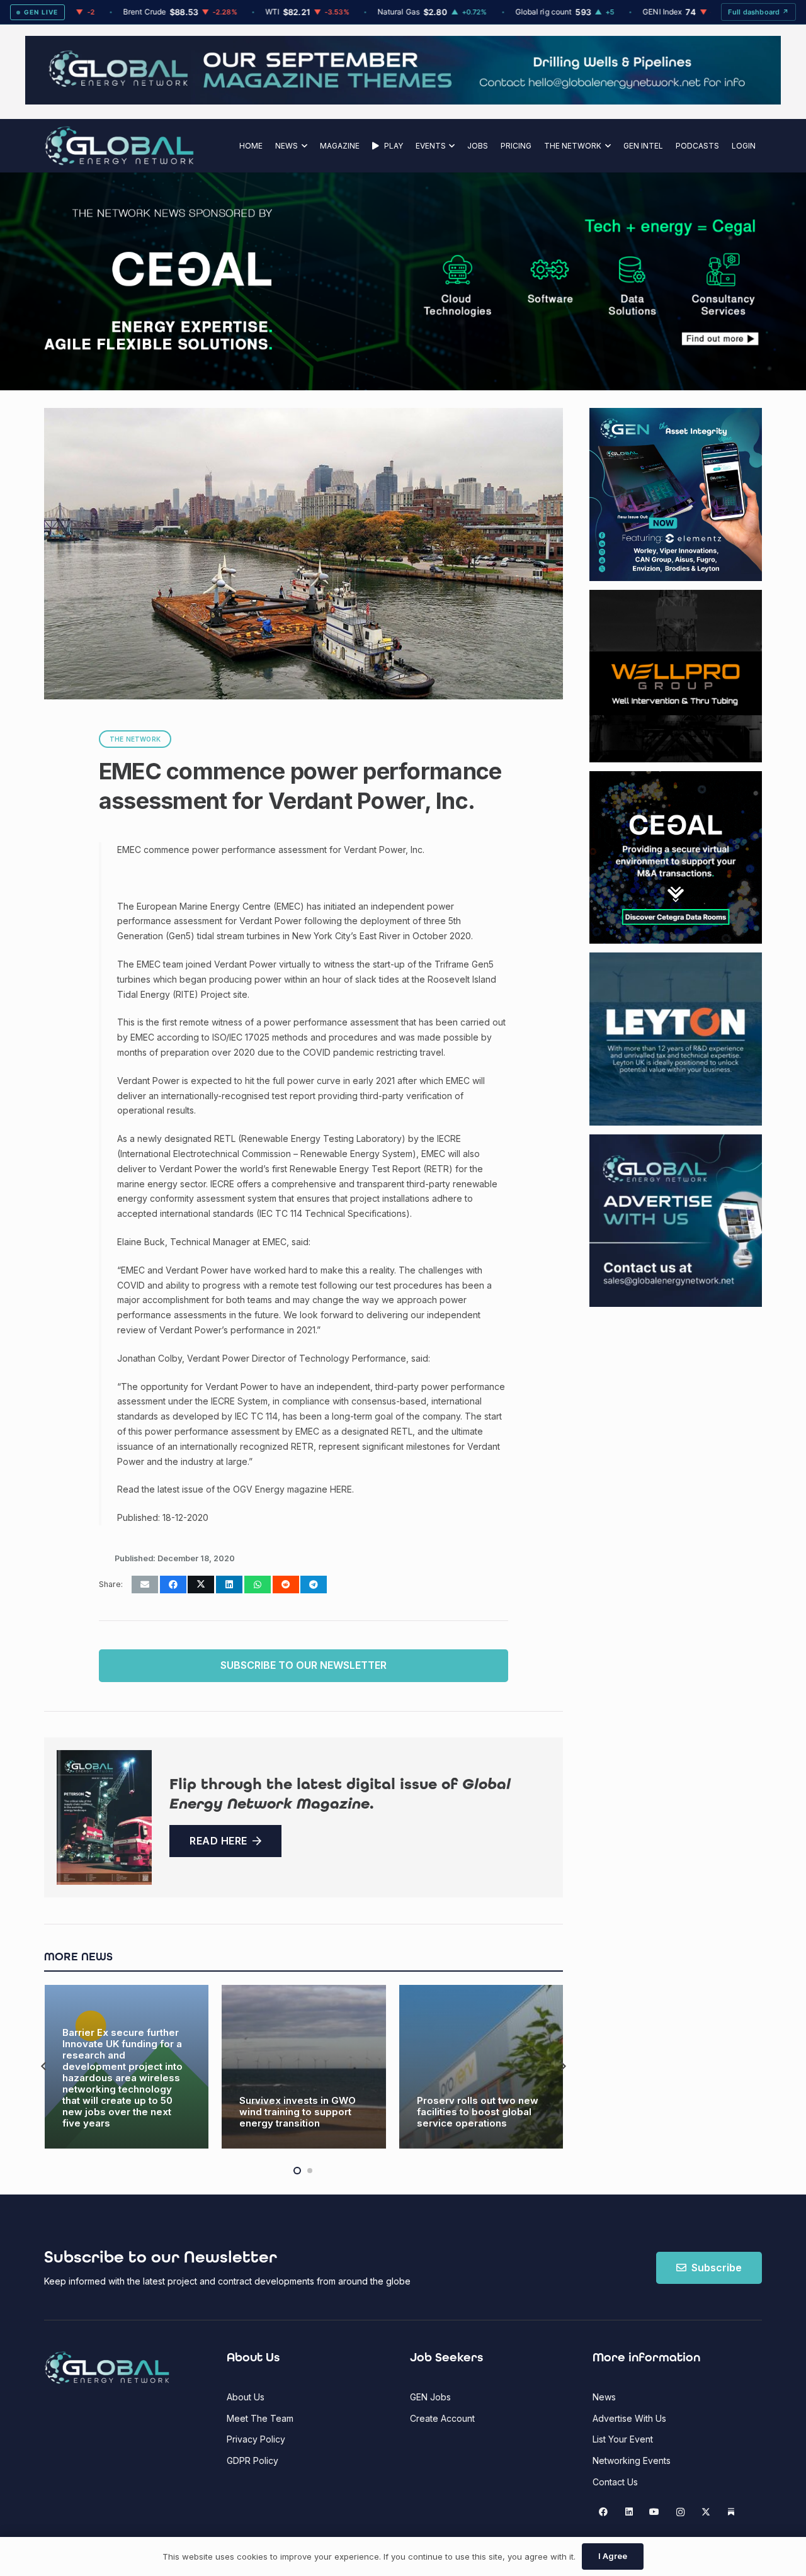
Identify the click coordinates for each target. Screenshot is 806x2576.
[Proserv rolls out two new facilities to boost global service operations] (304, 2067)
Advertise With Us (629, 2418)
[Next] (563, 2066)
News (604, 2397)
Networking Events (632, 2460)
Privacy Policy (256, 2439)
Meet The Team (260, 2418)
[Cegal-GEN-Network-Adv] (159, 348)
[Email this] (145, 1585)
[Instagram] (680, 2512)
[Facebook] (604, 2512)
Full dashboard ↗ (758, 12)
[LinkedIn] (629, 2512)
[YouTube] (655, 2512)
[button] (303, 146)
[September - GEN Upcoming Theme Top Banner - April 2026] (403, 101)
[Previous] (44, 2066)
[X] (706, 2512)
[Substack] (731, 2512)
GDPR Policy (253, 2460)
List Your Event (623, 2439)
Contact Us (615, 2482)
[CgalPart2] (592, 281)
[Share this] (173, 1585)
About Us (246, 2397)
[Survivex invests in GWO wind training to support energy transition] (126, 2067)
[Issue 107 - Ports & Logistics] (104, 1817)
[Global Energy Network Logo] (119, 146)
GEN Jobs (430, 2397)
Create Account (442, 2418)
